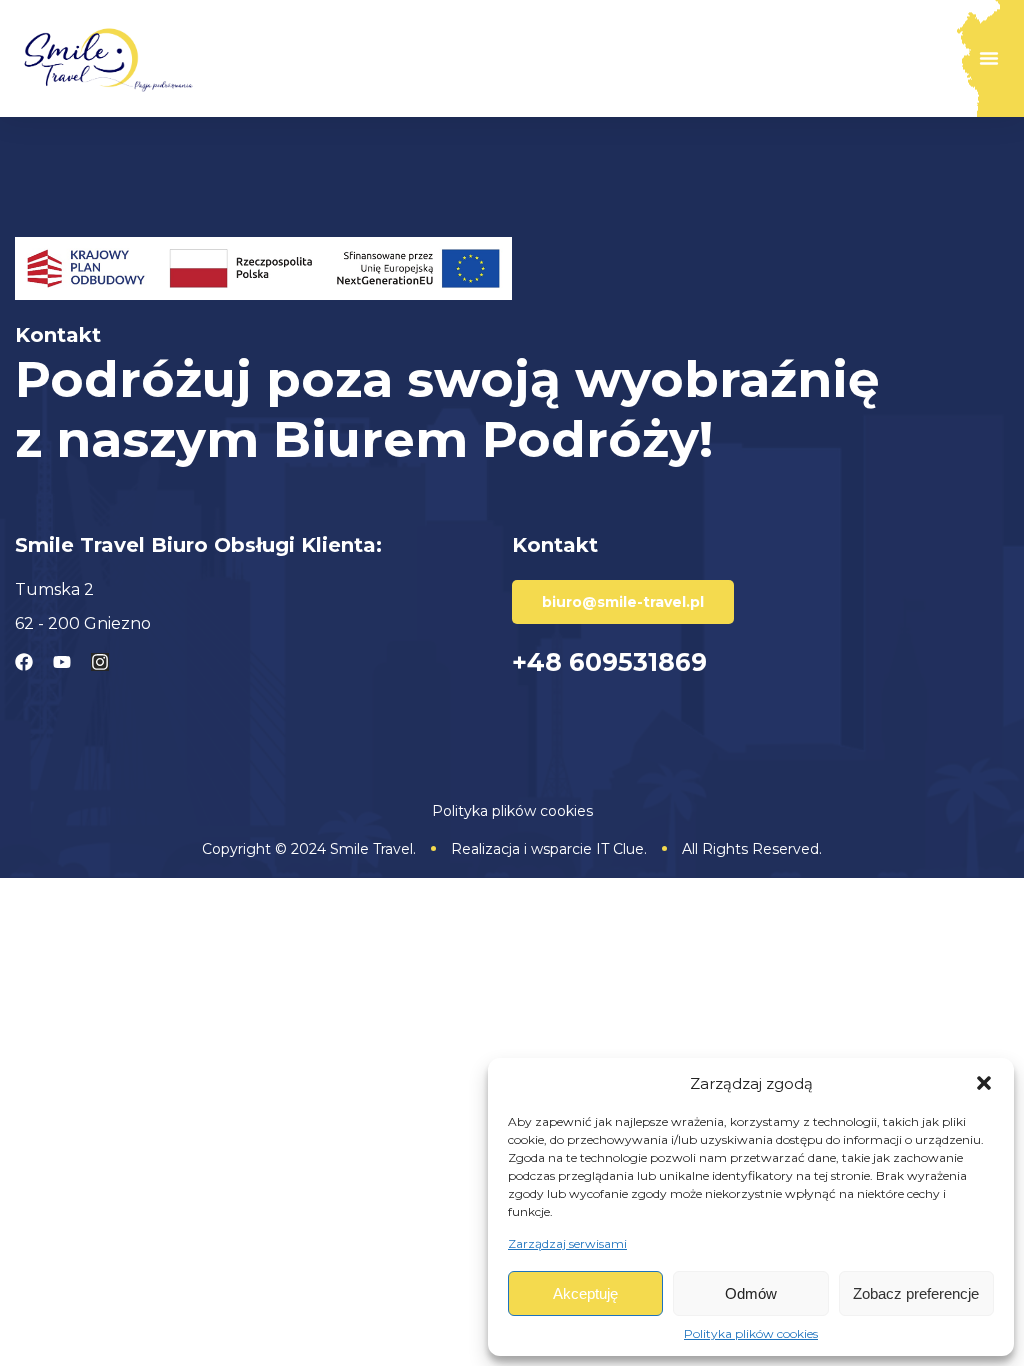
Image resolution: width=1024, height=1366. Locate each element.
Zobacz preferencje (916, 1293)
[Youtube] (62, 662)
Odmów (751, 1293)
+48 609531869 (609, 662)
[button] (984, 1083)
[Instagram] (100, 662)
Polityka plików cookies (751, 1333)
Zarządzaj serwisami (567, 1243)
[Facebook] (24, 662)
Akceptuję (585, 1293)
